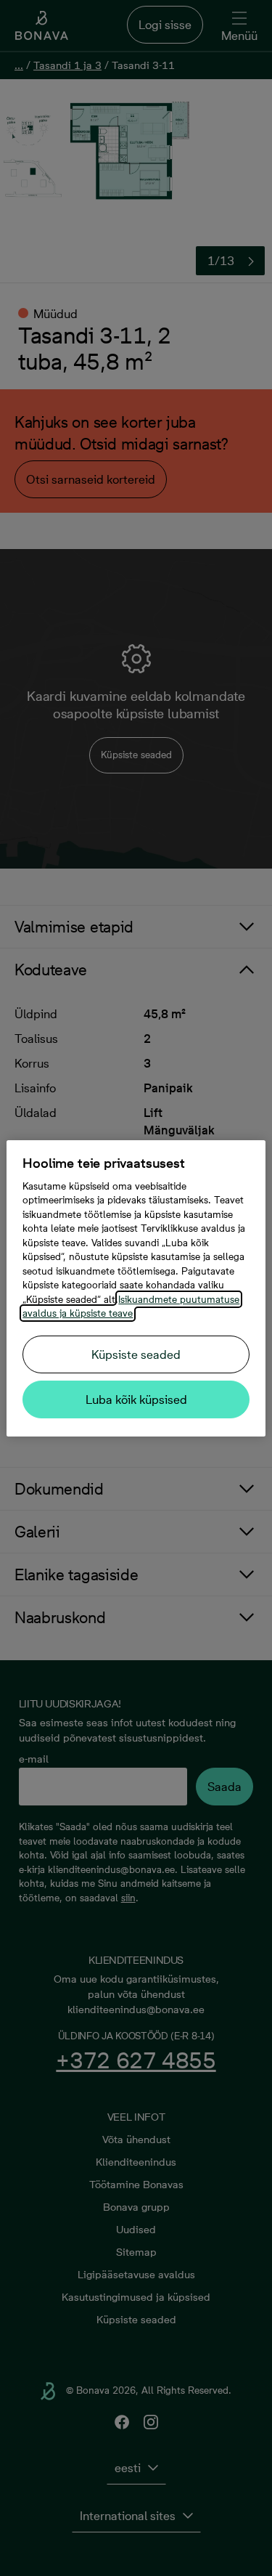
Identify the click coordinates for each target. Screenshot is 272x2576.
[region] (136, 1288)
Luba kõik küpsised (136, 1399)
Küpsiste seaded (136, 1354)
